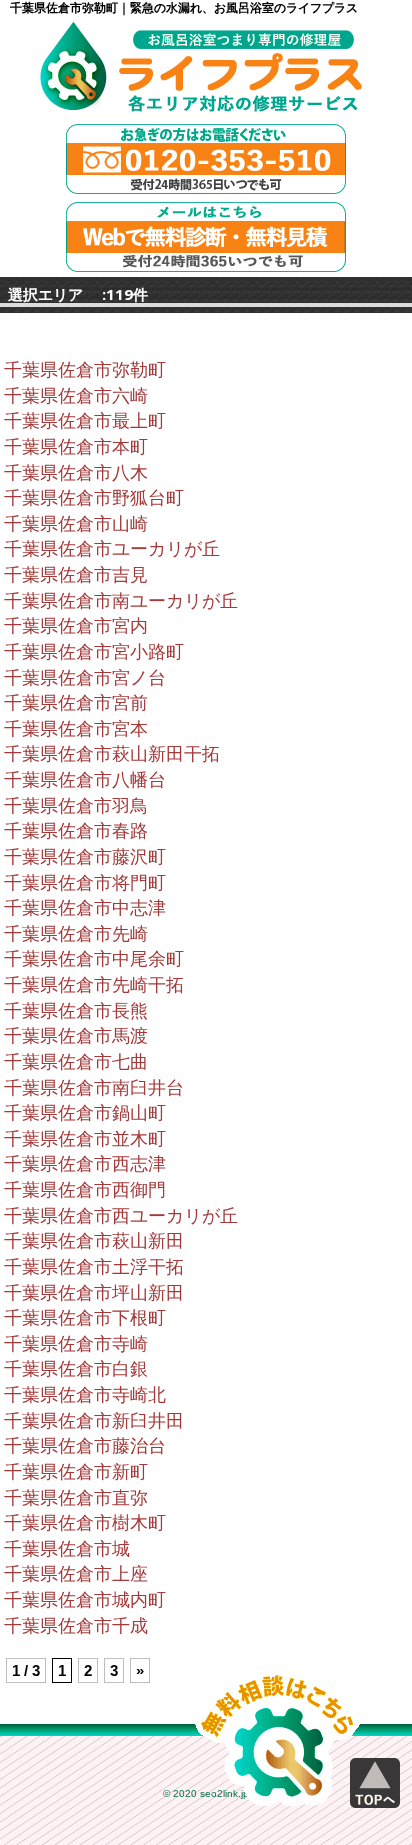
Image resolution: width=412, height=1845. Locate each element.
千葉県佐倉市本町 (76, 447)
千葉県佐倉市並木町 (85, 1139)
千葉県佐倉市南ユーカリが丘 (121, 601)
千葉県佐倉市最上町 (85, 421)
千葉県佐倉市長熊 (76, 1011)
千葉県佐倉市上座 (76, 1574)
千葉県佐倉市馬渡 (76, 1036)
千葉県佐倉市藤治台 (85, 1446)
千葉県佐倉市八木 (76, 473)
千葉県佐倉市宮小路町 (94, 652)
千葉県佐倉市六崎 (76, 396)
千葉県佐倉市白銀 (76, 1369)
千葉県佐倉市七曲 (76, 1062)
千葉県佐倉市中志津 (85, 908)
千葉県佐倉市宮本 (76, 729)
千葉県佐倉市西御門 (85, 1190)
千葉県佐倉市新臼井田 (94, 1421)
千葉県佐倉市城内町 (85, 1600)
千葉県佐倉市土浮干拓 (94, 1267)
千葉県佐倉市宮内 (76, 626)
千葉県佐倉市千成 (76, 1626)
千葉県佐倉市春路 (76, 831)
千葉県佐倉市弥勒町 (85, 370)
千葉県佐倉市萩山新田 (94, 1241)
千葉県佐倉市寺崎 (76, 1344)
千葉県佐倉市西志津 (85, 1164)
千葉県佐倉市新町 (76, 1472)
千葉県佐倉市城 (67, 1549)
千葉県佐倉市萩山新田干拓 (112, 754)
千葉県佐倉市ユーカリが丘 (112, 549)
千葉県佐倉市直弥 (76, 1498)
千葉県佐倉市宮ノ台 (85, 678)
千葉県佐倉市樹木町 (85, 1523)
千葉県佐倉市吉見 (76, 575)
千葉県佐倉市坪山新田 (94, 1293)
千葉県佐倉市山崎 (76, 524)
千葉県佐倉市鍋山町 (85, 1113)
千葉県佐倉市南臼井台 (94, 1088)
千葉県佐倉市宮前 (76, 703)
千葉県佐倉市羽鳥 (76, 806)
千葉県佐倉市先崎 (76, 934)
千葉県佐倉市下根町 (85, 1318)
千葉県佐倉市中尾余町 (94, 959)
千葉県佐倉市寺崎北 (85, 1395)
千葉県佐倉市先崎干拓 (94, 985)
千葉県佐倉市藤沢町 (85, 857)
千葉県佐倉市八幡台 (85, 780)
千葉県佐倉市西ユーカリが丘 (121, 1216)
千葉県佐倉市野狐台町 (94, 498)
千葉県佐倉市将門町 (85, 883)
